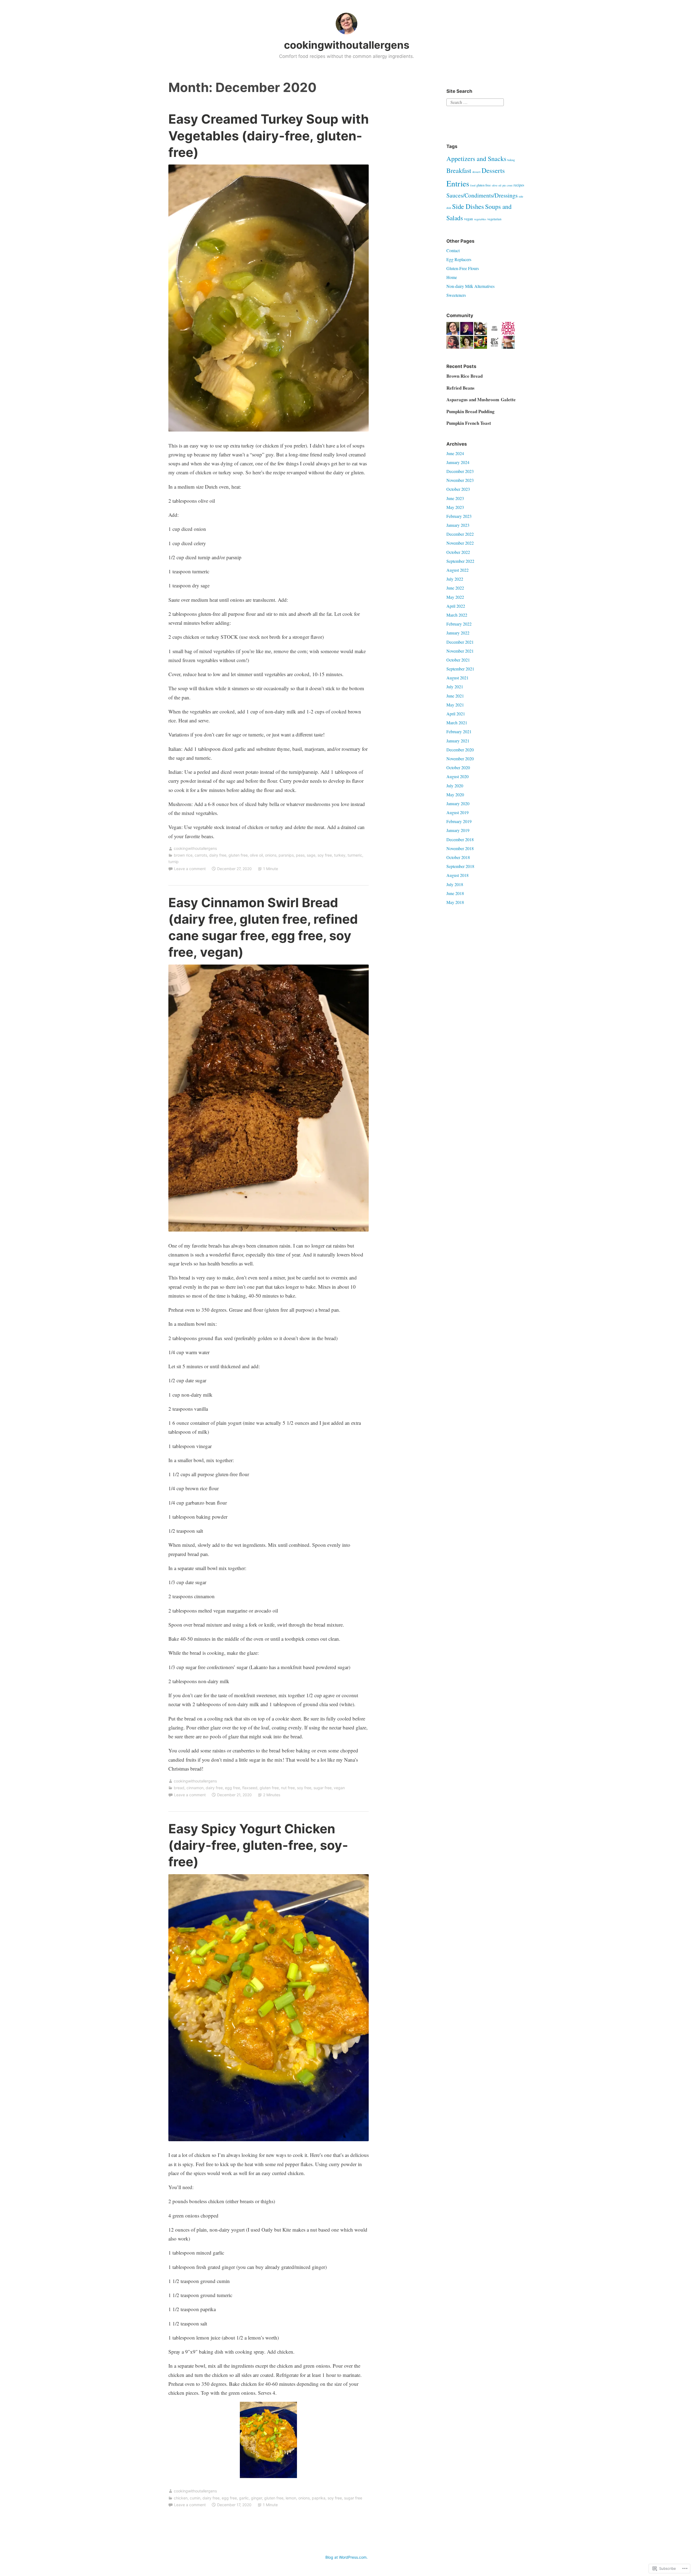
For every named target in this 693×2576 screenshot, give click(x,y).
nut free (288, 1788)
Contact (453, 250)
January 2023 (458, 525)
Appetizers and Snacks (476, 158)
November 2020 (460, 759)
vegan (339, 1788)
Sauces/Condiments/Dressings (482, 195)
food (473, 185)
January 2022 (458, 633)
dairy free (218, 855)
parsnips (286, 855)
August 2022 (457, 570)
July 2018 (455, 884)
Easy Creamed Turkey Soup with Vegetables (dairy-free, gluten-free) (269, 135)
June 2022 (455, 588)
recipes (519, 185)
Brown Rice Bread (465, 376)
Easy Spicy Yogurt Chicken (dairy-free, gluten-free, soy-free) (258, 1845)
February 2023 (459, 516)
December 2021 (460, 642)
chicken (181, 2498)
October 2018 (458, 857)
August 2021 (457, 678)
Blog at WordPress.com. (346, 2557)
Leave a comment (190, 869)
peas (300, 855)
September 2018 (460, 866)
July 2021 (455, 687)
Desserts (493, 170)
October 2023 (458, 489)
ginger (256, 2498)
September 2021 (460, 669)
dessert (476, 172)
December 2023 (460, 471)
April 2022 (456, 606)
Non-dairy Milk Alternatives (470, 286)
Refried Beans (460, 388)
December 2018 (460, 839)
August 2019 (457, 812)
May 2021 (455, 705)
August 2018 (457, 875)
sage (311, 855)
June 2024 (455, 453)
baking (511, 160)
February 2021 (459, 731)
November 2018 (460, 848)
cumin (195, 2498)
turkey (340, 855)
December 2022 (460, 534)
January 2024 (458, 462)
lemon (291, 2498)
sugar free (323, 1788)
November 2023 (460, 480)
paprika (319, 2498)
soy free (325, 855)
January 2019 (458, 830)
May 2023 (455, 507)
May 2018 (455, 902)
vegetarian (494, 219)
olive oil (256, 855)
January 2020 (458, 803)
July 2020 (455, 786)
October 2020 (458, 767)
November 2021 (460, 651)
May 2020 (455, 794)
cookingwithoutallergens (347, 45)
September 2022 (460, 561)
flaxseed (250, 1788)
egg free (233, 1788)
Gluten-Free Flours (463, 268)
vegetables (480, 219)
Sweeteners (456, 295)
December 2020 (460, 750)
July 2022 (455, 579)
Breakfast (459, 170)
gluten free (238, 855)
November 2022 (460, 543)
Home (452, 277)
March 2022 (457, 615)
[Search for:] (475, 102)
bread (179, 1788)
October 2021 (458, 660)
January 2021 (458, 741)
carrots (201, 855)
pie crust (507, 185)
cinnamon (195, 1788)
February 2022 (459, 624)
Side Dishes (468, 206)
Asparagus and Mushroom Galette (481, 399)
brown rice (183, 855)
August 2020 (457, 776)
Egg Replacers (459, 259)
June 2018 (455, 893)
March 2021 (457, 723)
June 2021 (455, 696)
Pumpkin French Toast (469, 423)
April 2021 (456, 714)
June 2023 (455, 498)
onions (271, 855)
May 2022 (455, 597)
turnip (174, 862)
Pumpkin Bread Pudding (470, 411)
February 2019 (459, 821)
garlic (244, 2498)
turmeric (355, 855)
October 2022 (458, 552)
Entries (458, 183)
